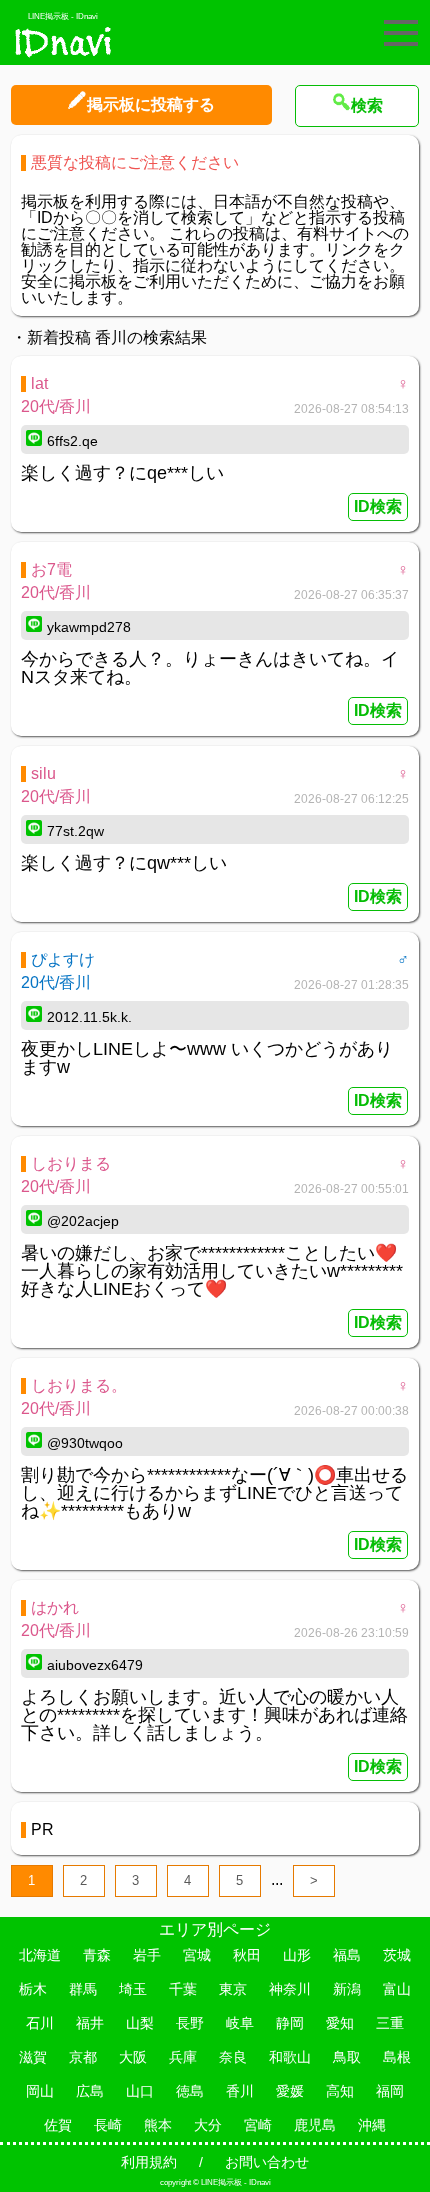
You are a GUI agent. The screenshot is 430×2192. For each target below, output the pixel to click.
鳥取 (347, 2057)
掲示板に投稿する (151, 104)
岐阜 (240, 2023)
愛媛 (290, 2091)
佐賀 (58, 2125)
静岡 (290, 2023)
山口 (140, 2091)
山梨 (140, 2023)
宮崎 (258, 2125)
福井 (90, 2023)
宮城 (197, 1955)
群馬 (83, 1989)
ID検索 (378, 506)
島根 (397, 2057)
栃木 (33, 1989)
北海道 (40, 1955)
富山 (397, 1989)
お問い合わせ (267, 2162)
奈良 (233, 2057)
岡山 (40, 2091)
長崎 (108, 2125)
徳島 (190, 2091)
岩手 (147, 1955)
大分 (208, 2125)
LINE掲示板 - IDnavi (63, 16)
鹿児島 (315, 2125)
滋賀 (33, 2057)
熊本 (158, 2125)
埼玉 (133, 1989)
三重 (390, 2023)
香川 (240, 2091)
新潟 (347, 1989)
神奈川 (290, 1989)
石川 (40, 2023)
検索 (367, 105)
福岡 (390, 2091)
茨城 (397, 1955)
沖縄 (372, 2125)
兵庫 (183, 2057)
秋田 (247, 1955)
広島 (90, 2091)
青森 (97, 1955)
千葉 (183, 1989)
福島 (347, 1955)
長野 (190, 2023)
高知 (340, 2091)
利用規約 (149, 2162)
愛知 (340, 2023)
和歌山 (290, 2057)
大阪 (133, 2057)
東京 (233, 1989)
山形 (297, 1955)
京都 (83, 2057)
